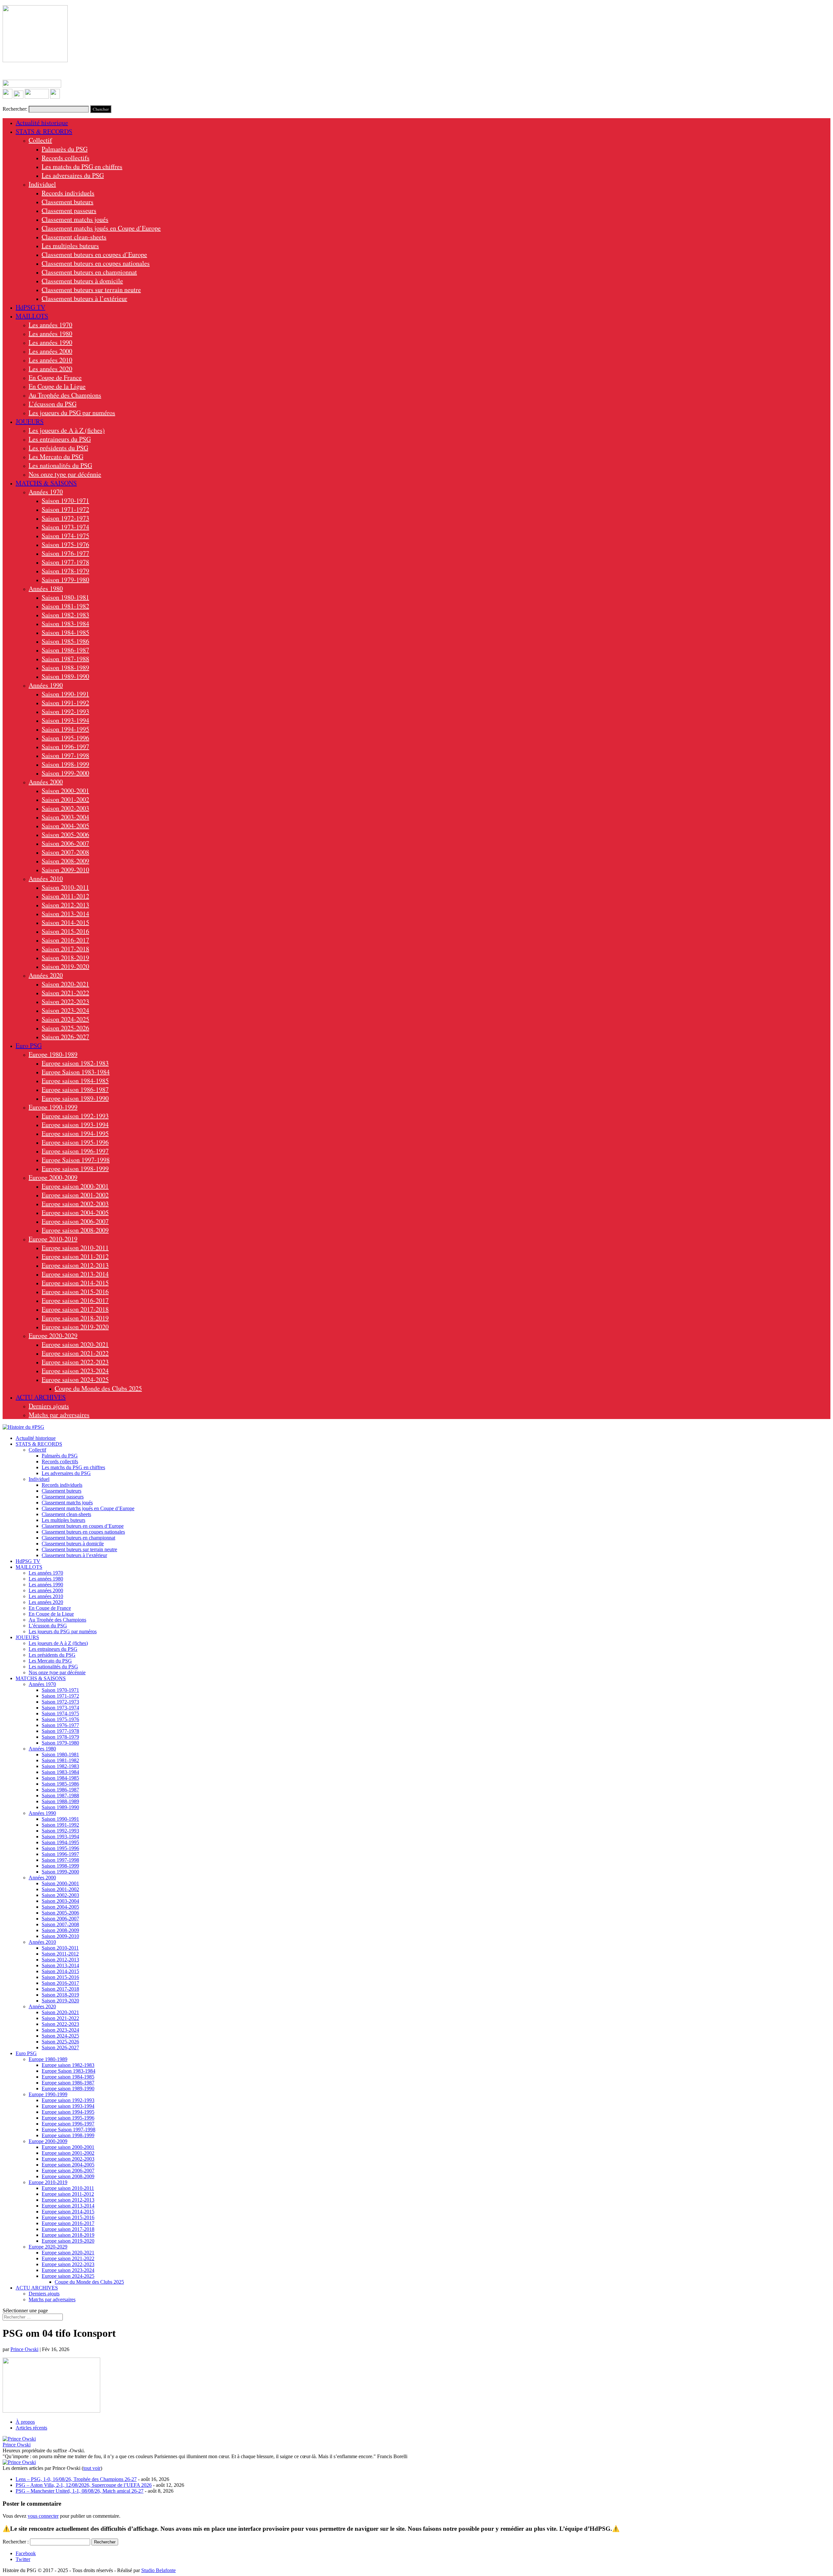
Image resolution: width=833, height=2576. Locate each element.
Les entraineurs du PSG (60, 439)
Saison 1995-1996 (65, 738)
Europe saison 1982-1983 (75, 1063)
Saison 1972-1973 (65, 518)
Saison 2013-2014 (65, 914)
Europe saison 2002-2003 (75, 1204)
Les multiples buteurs (70, 246)
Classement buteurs (68, 202)
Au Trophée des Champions (65, 395)
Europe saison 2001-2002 (75, 1195)
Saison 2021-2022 (65, 993)
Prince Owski (24, 2349)
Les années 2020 (50, 369)
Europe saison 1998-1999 (75, 1169)
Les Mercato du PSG (56, 457)
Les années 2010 (50, 360)
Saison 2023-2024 (65, 1010)
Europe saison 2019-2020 (75, 1327)
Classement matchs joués (75, 219)
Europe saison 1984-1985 (75, 1081)
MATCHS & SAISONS (46, 483)
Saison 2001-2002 (65, 799)
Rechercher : (16, 2542)
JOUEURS (30, 421)
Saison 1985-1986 (65, 641)
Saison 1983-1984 (65, 624)
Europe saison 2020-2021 (75, 1344)
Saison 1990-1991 (65, 694)
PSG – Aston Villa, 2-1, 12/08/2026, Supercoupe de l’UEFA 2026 (84, 2485)
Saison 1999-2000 (65, 773)
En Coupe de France (55, 377)
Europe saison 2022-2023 (75, 1362)
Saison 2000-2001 (65, 791)
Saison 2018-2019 (65, 958)
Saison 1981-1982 (65, 606)
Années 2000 (46, 782)
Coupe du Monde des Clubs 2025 (98, 1388)
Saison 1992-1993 (65, 711)
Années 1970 (46, 492)
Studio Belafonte (158, 2570)
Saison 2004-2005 (65, 826)
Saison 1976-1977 (65, 553)
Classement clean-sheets (74, 237)
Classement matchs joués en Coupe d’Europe (101, 228)
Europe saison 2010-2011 (75, 1248)
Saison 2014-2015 (65, 922)
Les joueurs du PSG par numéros (72, 413)
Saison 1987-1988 (65, 659)
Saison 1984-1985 (65, 632)
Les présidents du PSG (58, 448)
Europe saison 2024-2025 (75, 1379)
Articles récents (31, 2428)
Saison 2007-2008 (65, 852)
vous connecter (43, 2516)
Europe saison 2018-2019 (75, 1318)
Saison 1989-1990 (65, 676)
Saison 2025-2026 (65, 1028)
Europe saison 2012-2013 (75, 1265)
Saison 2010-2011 (65, 887)
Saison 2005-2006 (65, 835)
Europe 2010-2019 (53, 1239)
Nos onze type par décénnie (65, 474)
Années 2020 (46, 975)
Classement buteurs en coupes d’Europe (94, 254)
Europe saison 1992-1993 (75, 1116)
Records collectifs (66, 158)
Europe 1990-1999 (53, 1107)
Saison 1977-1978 (65, 562)
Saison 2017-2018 (65, 949)
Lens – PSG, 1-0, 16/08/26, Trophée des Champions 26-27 (76, 2479)
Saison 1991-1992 (65, 703)
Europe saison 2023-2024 (75, 1371)
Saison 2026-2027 (65, 1037)
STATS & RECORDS (44, 131)
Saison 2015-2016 (65, 931)
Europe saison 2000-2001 (75, 1186)
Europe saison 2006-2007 (75, 1221)
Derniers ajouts (49, 1406)
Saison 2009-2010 (65, 870)
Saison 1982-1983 (65, 615)
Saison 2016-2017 (65, 940)
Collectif (40, 140)
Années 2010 (46, 878)
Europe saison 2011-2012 (75, 1256)
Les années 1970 (50, 325)
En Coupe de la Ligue (57, 386)
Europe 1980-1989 (53, 1054)
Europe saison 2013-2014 (75, 1274)
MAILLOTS (32, 316)
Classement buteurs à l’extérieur (84, 298)
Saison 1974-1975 (65, 536)
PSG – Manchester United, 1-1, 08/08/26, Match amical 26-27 (80, 2491)
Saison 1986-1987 (65, 650)
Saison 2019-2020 (65, 966)
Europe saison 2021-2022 (75, 1353)
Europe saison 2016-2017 (75, 1300)
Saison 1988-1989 (65, 668)
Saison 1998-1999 (65, 764)
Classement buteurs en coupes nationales (96, 263)
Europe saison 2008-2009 (75, 1230)
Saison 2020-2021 (65, 984)
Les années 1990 (50, 342)
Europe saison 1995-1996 (75, 1142)
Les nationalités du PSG (60, 465)
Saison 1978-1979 (65, 571)
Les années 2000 (50, 351)
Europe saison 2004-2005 (75, 1212)
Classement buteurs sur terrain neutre (91, 290)
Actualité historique (42, 123)
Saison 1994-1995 (65, 729)
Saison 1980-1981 (65, 597)
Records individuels (68, 193)
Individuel (42, 184)
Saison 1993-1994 (65, 720)
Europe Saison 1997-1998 (76, 1160)
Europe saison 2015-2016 (75, 1292)
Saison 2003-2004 (65, 817)
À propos (25, 2422)
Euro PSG (29, 1045)
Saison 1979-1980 (65, 580)
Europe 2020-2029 (53, 1336)
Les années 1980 (50, 334)
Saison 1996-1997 (65, 747)
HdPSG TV (30, 307)
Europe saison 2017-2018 (75, 1309)
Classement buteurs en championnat (89, 272)
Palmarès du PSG (65, 149)
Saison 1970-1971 (65, 501)
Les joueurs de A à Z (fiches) (67, 430)
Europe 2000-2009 (53, 1177)
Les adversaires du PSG (73, 175)
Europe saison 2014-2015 (75, 1283)
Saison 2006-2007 (65, 843)
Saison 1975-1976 (65, 544)
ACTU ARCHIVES (41, 1397)
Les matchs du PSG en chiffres (82, 167)
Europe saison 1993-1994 (75, 1125)
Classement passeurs (69, 210)
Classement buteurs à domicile (82, 281)
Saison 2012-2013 (65, 905)
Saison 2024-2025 (65, 1019)
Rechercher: (15, 109)
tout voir (92, 2468)
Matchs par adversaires (59, 1415)
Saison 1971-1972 (65, 509)
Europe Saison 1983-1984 (76, 1072)
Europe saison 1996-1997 (75, 1151)
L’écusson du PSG (53, 404)
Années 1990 (46, 685)
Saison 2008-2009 (65, 861)
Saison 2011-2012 (65, 896)
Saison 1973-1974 (65, 527)
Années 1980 (46, 588)
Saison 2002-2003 (65, 808)
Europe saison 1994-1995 (75, 1133)
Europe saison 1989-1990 (75, 1098)
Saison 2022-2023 (65, 1002)
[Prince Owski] (19, 2439)
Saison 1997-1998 (65, 755)
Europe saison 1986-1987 (75, 1089)
